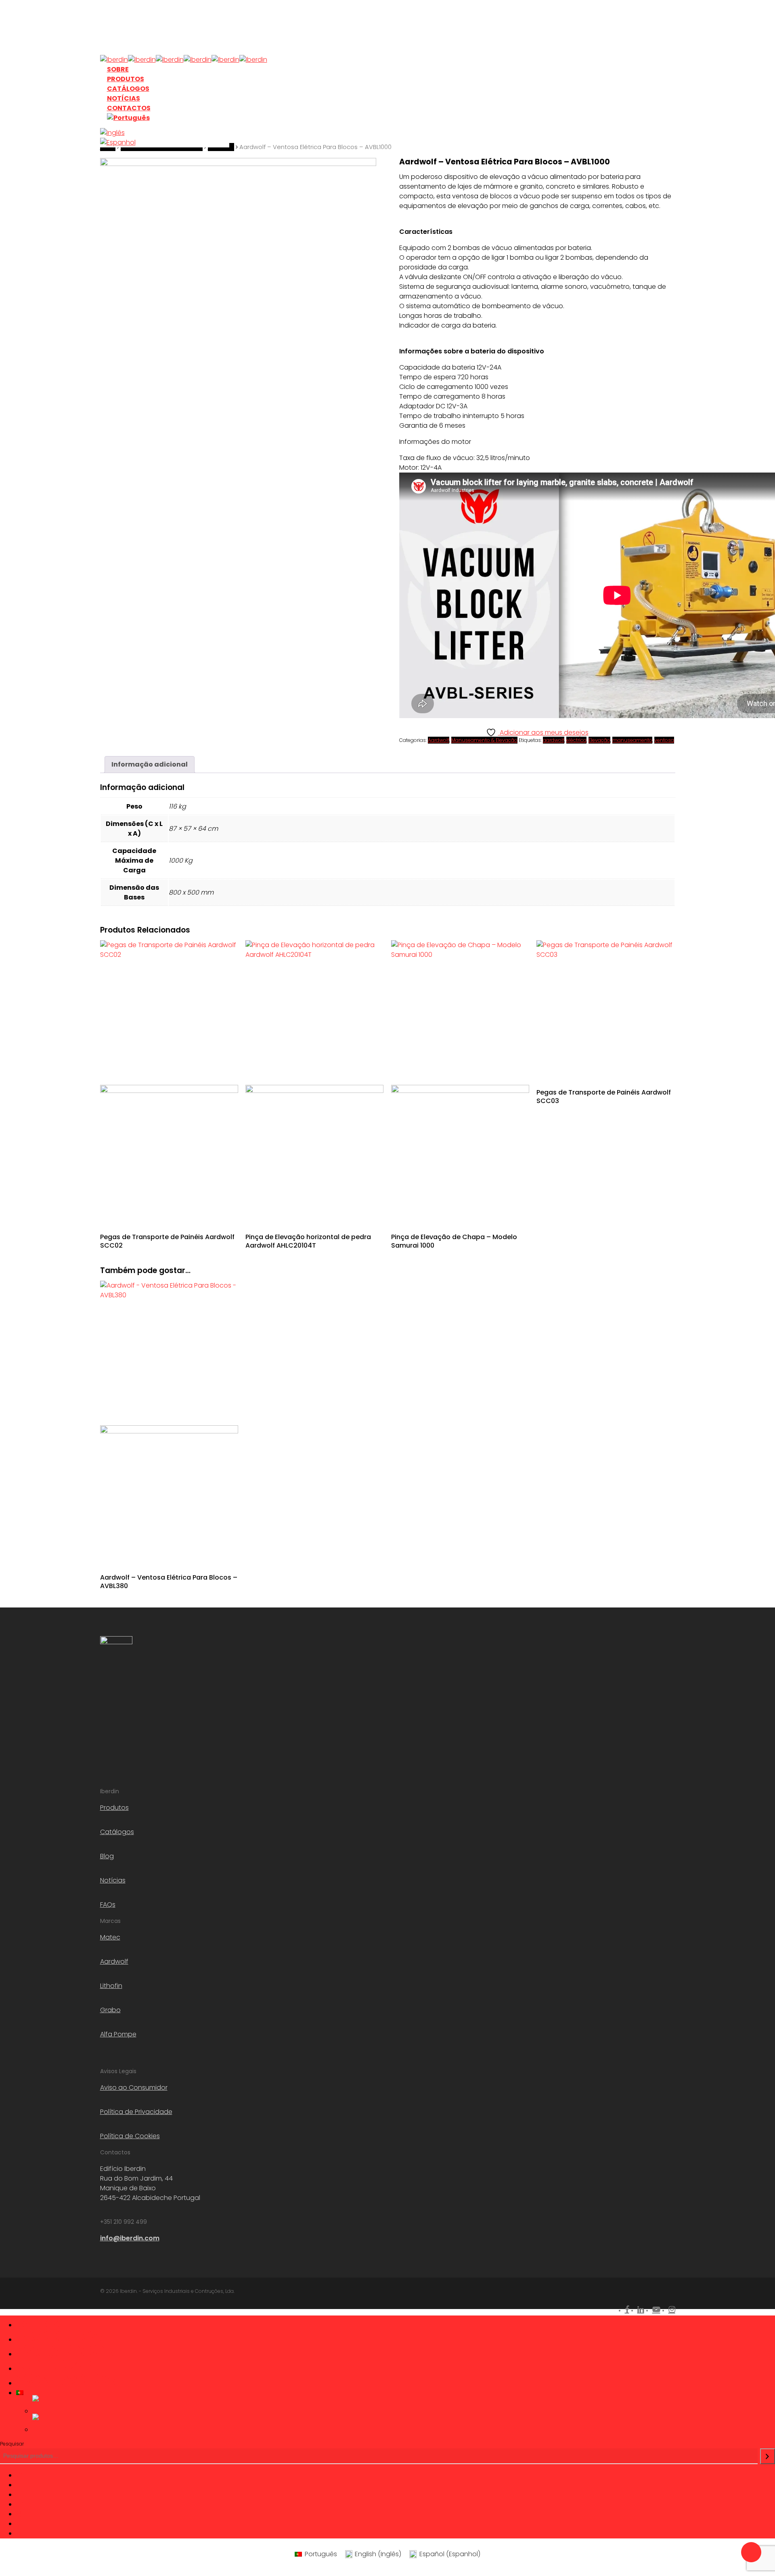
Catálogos (117, 1832)
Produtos (114, 1808)
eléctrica (576, 740)
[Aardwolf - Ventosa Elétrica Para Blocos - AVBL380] (169, 1422)
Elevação (599, 740)
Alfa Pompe (118, 2034)
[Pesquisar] (768, 2456)
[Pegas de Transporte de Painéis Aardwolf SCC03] (605, 1009)
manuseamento (632, 740)
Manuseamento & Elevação (484, 740)
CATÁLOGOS (65, 2351)
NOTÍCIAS (54, 2365)
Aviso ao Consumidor (134, 2087)
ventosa (664, 740)
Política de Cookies (130, 2136)
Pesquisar (12, 2444)
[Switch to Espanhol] (165, 143)
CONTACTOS (66, 2380)
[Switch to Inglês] (165, 133)
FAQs (108, 1905)
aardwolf (554, 740)
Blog (107, 1856)
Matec (110, 1937)
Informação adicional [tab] (150, 764)
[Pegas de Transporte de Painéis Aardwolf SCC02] (169, 1082)
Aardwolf (439, 740)
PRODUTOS (60, 2336)
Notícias (113, 1880)
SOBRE (42, 2322)
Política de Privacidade (136, 2112)
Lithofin (111, 1986)
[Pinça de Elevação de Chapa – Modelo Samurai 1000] (460, 1082)
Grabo (110, 2010)
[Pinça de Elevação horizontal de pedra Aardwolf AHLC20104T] (314, 1082)
